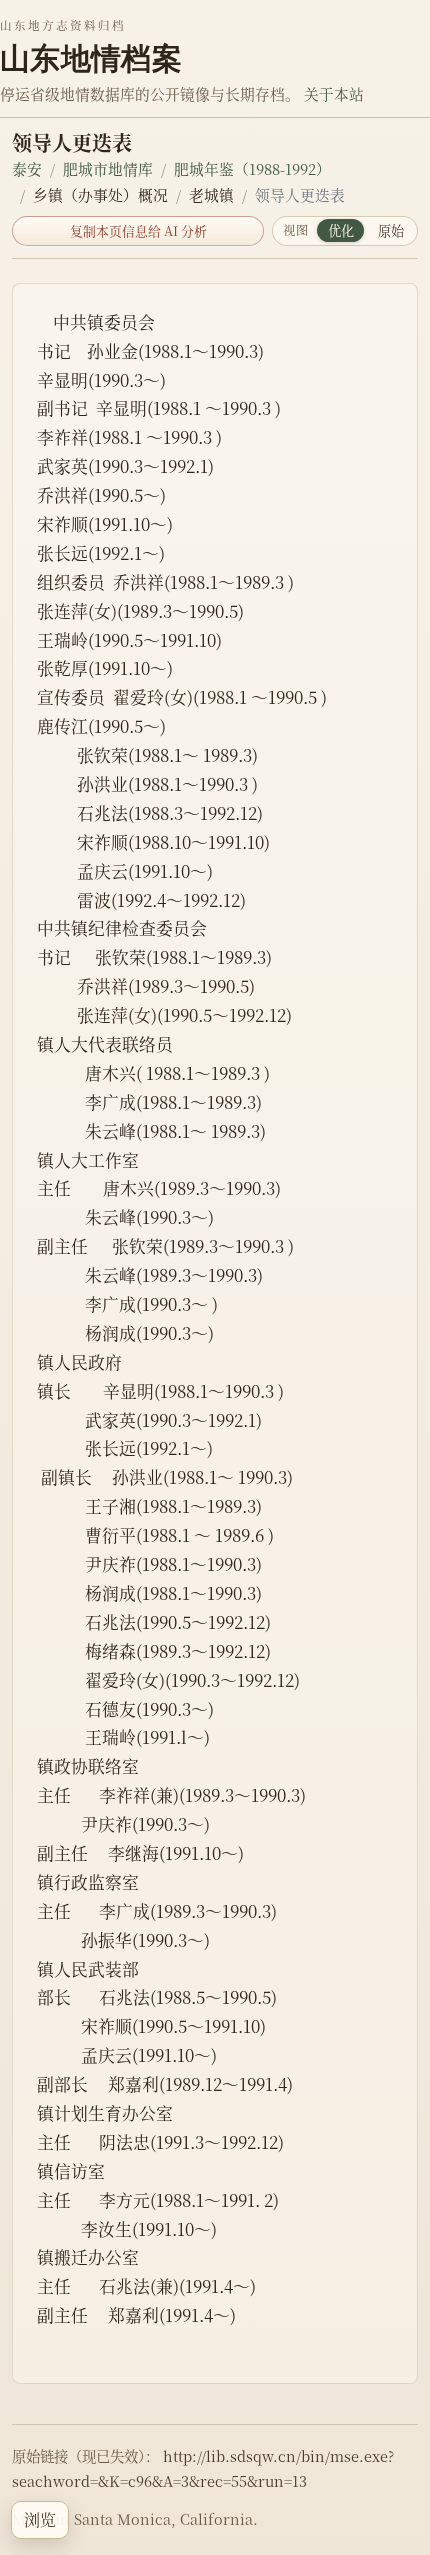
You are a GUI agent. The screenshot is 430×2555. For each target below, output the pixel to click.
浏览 (40, 2519)
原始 (391, 230)
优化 (341, 230)
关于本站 (334, 93)
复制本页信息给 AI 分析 (138, 230)
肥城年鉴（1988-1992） (252, 168)
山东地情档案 (91, 58)
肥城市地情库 (108, 168)
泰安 (27, 168)
